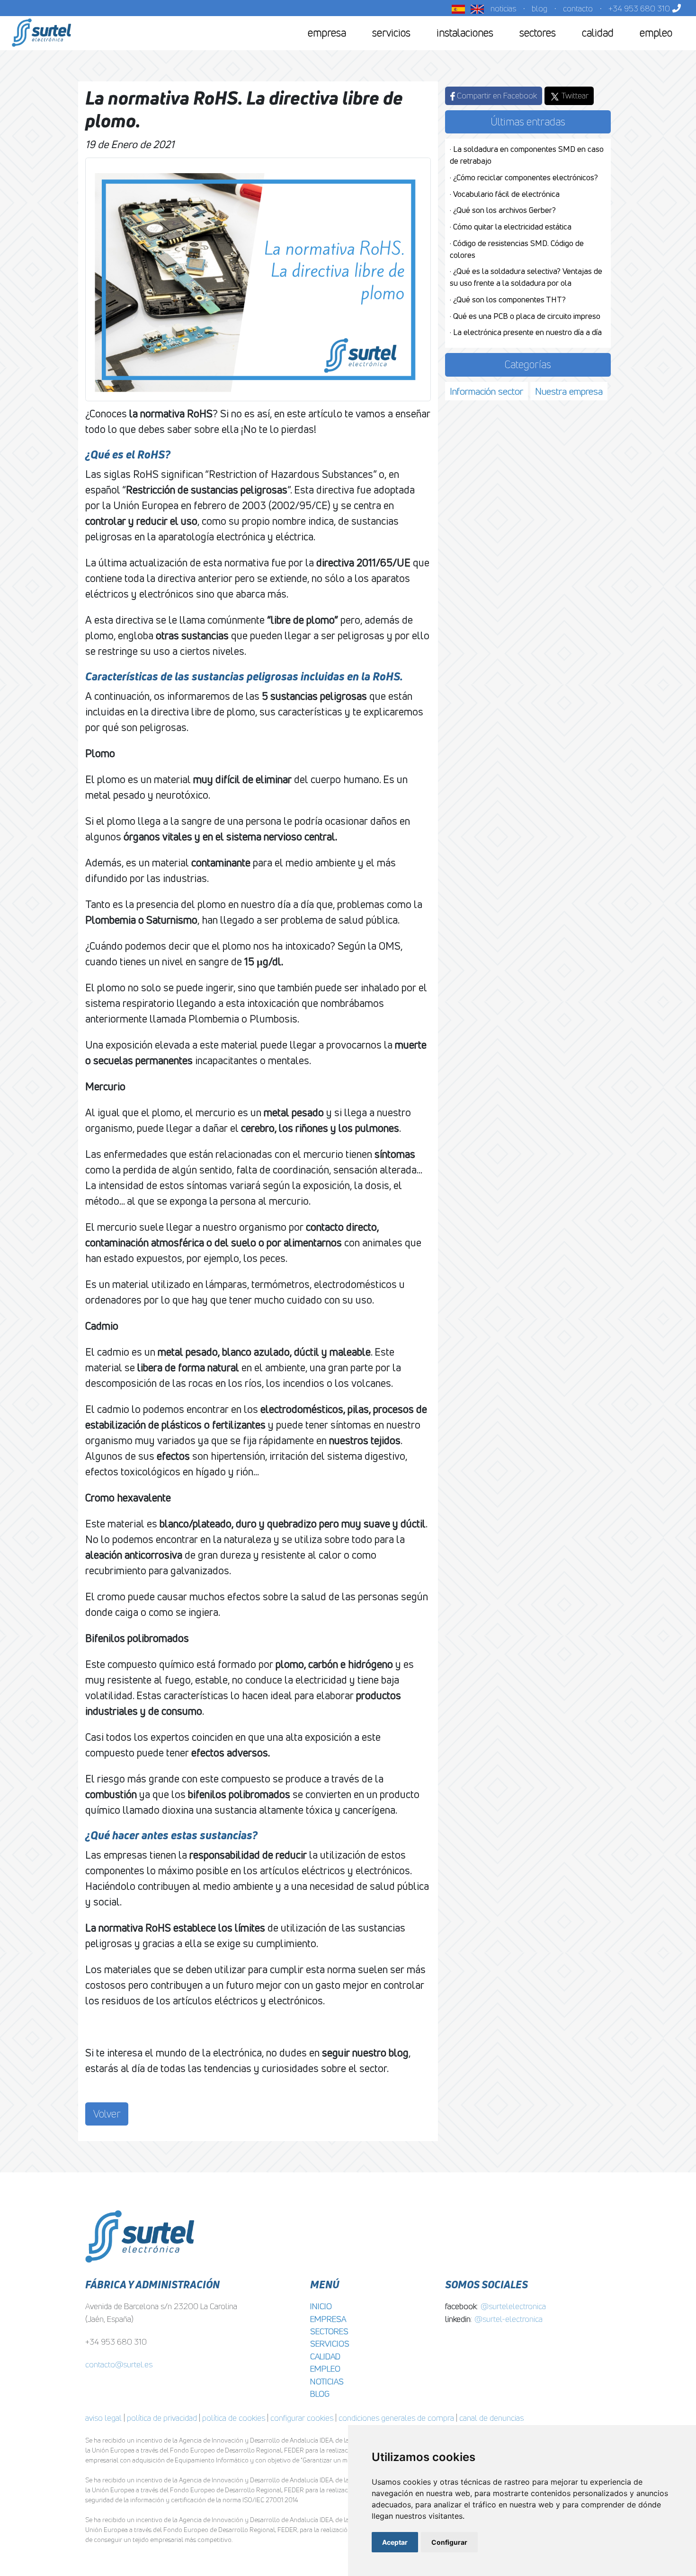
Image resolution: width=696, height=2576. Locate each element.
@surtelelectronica (513, 2306)
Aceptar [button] (395, 2542)
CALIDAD (325, 2356)
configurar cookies (302, 2418)
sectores (538, 33)
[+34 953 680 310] (675, 8)
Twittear (574, 95)
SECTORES (329, 2331)
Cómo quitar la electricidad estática (512, 227)
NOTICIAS (327, 2381)
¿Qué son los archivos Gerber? (504, 210)
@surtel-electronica (509, 2319)
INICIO (321, 2306)
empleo (656, 33)
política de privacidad (162, 2418)
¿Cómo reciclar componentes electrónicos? (526, 177)
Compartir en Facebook (496, 95)
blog (540, 8)
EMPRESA (328, 2319)
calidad (598, 33)
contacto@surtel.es (119, 2364)
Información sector (486, 391)
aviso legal (103, 2418)
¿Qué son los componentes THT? (509, 300)
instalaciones (465, 33)
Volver (107, 2114)
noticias (503, 8)
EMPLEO (325, 2369)
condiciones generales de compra (396, 2418)
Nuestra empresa (569, 391)
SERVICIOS (330, 2343)
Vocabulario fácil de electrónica (506, 194)
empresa (327, 33)
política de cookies (234, 2418)
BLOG (320, 2394)
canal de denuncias (491, 2418)
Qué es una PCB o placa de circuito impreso (527, 316)
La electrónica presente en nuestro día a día (527, 332)
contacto (578, 8)
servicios (391, 33)
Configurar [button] (449, 2542)
